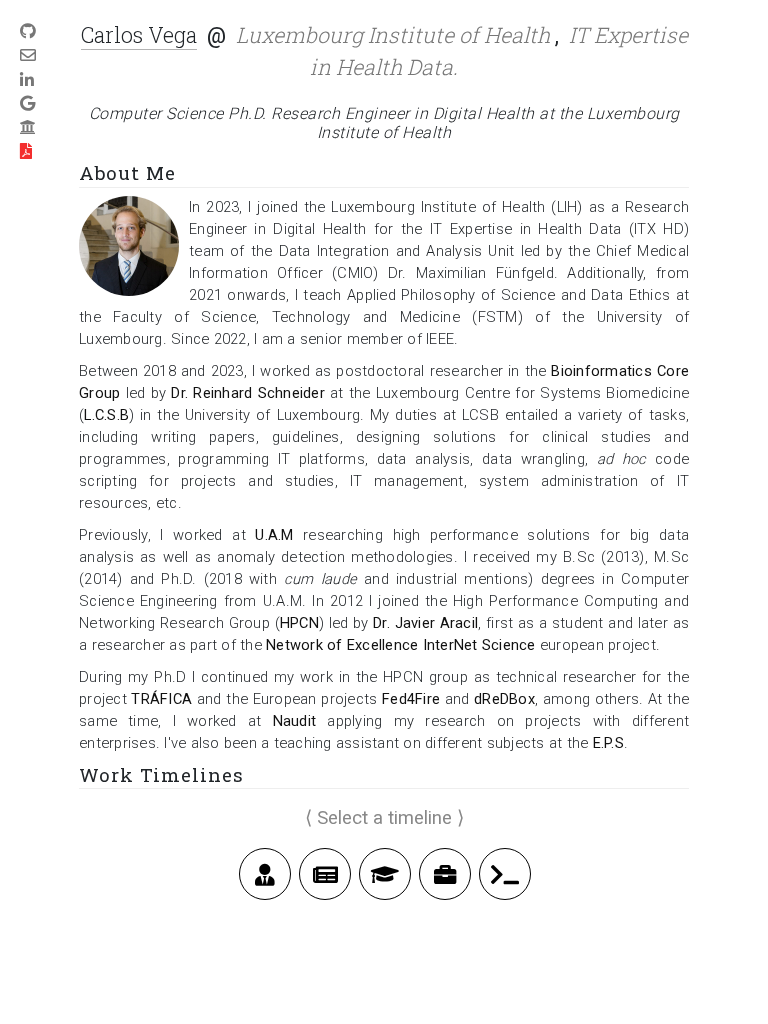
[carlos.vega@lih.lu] (28, 55)
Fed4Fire (411, 699)
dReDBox (504, 699)
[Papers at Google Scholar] (27, 103)
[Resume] (26, 151)
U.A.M (274, 535)
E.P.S (608, 743)
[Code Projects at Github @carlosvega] (28, 31)
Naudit (295, 721)
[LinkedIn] (27, 79)
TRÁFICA (161, 699)
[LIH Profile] (28, 127)
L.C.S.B (106, 415)
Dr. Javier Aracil (425, 623)
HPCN (299, 623)
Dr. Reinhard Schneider (248, 393)
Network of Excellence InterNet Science (401, 645)
